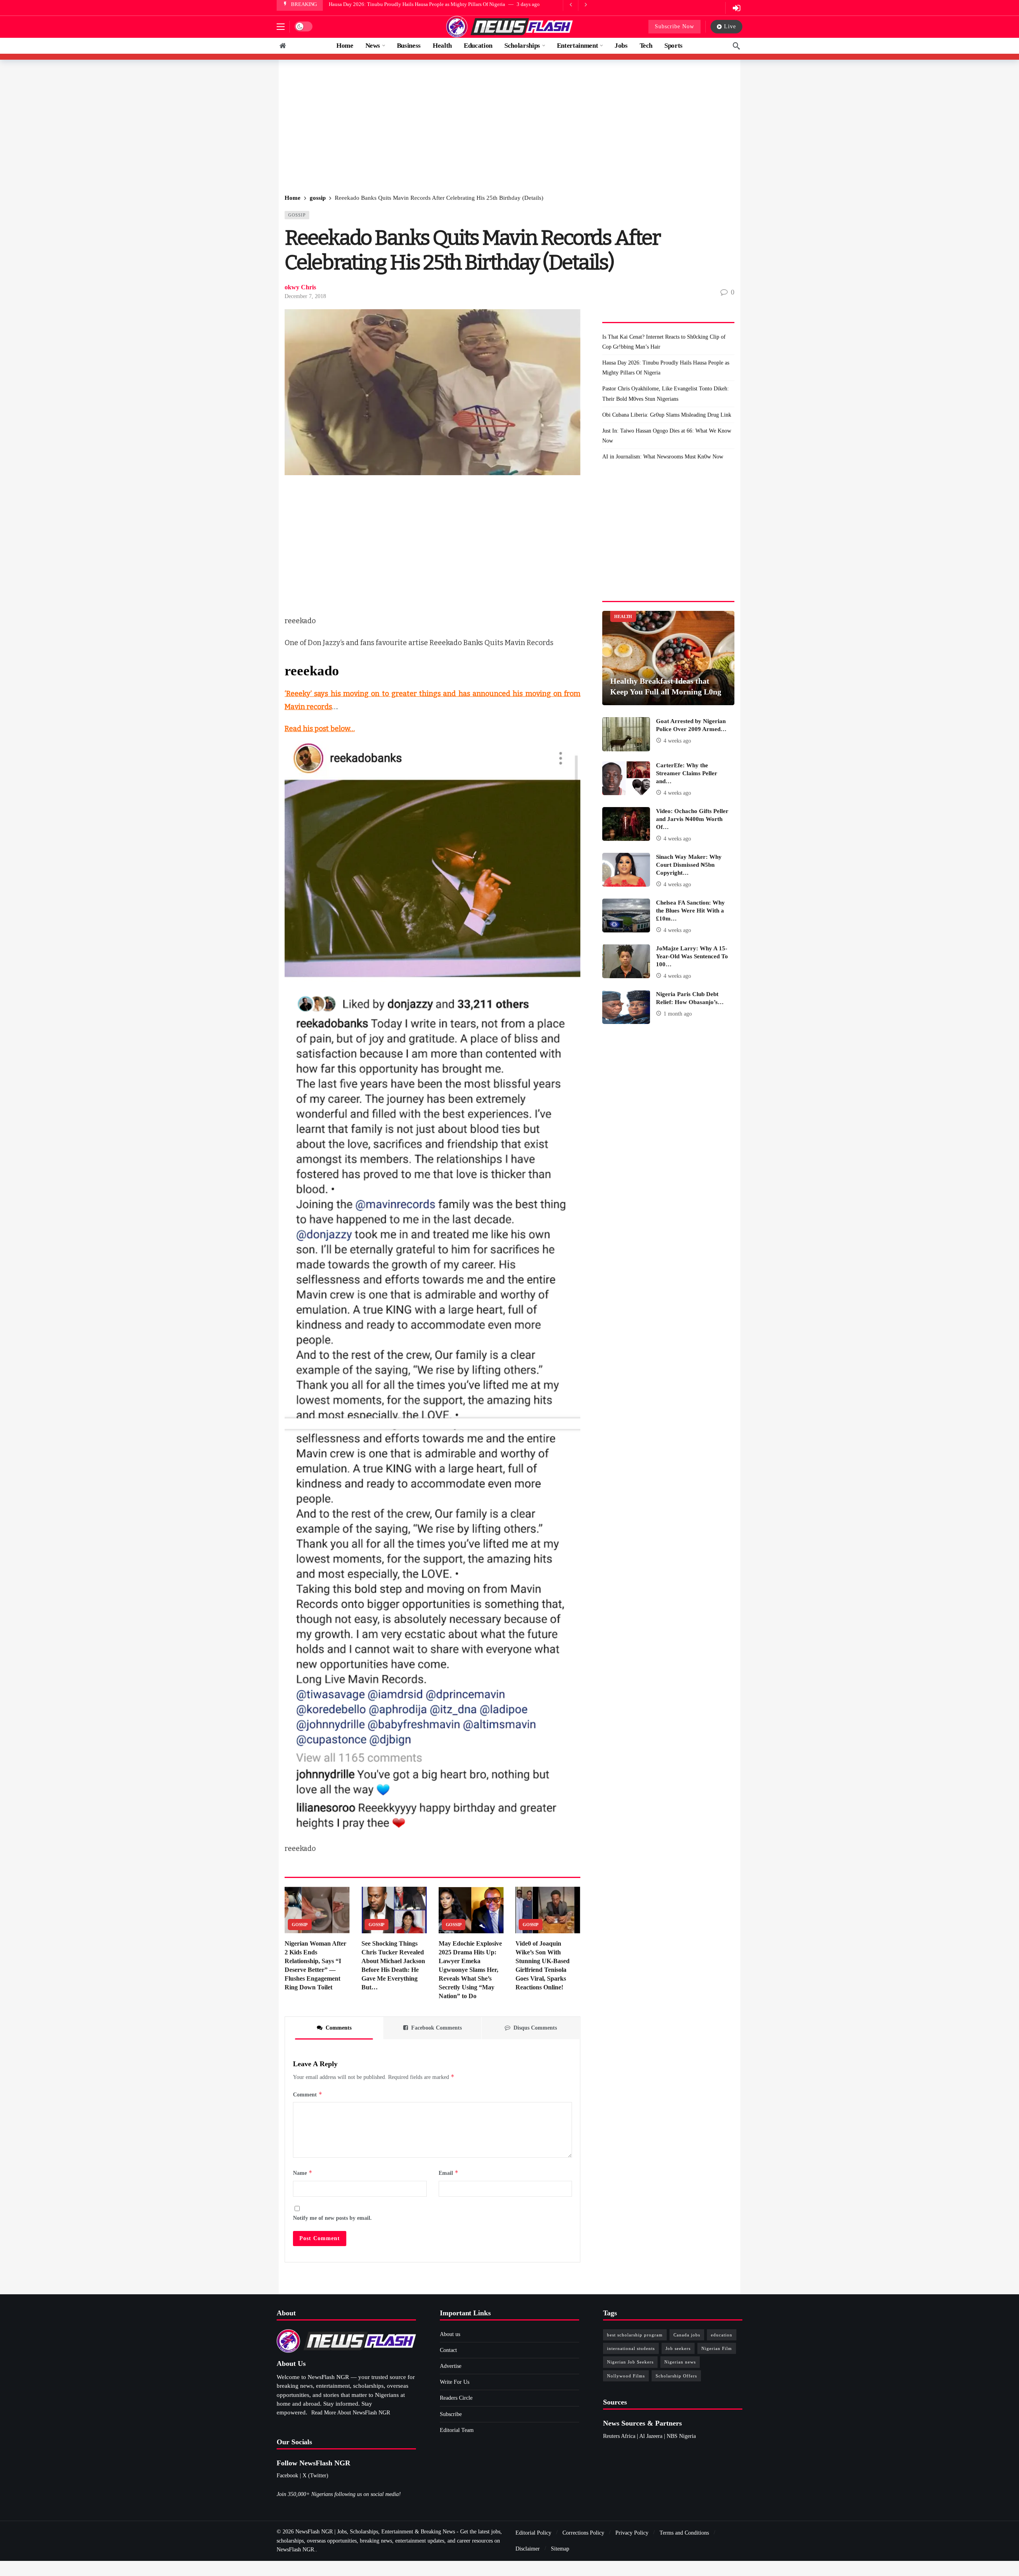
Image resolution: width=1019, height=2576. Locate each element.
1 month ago (678, 1014)
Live (730, 26)
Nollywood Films (626, 2376)
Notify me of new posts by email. (332, 2218)
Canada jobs (687, 2335)
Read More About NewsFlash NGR (351, 2413)
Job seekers (678, 2348)
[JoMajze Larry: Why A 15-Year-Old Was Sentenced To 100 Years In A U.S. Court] (626, 961)
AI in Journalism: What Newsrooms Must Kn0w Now (663, 457)
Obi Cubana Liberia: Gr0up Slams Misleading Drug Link (667, 415)
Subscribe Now (674, 26)
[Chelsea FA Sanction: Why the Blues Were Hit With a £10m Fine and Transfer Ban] (626, 916)
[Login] (736, 8)
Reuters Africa (619, 2436)
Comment (308, 2094)
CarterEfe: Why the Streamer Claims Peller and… (687, 773)
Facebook (287, 2476)
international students (631, 2348)
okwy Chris (300, 287)
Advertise (451, 2366)
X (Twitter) (315, 2476)
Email (449, 2173)
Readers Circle (456, 2398)
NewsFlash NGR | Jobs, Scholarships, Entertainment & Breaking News (375, 2532)
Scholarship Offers (676, 2376)
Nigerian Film (717, 2348)
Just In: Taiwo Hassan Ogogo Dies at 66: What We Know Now (667, 436)
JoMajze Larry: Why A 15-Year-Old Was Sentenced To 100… (692, 956)
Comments (339, 2028)
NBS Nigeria (681, 2436)
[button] (281, 27)
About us (450, 2334)
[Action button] (283, 46)
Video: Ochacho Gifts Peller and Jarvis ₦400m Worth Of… (692, 819)
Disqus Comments (535, 2028)
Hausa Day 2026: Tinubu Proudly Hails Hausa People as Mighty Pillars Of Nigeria (666, 368)
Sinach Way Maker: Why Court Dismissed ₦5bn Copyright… (689, 865)
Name (303, 2173)
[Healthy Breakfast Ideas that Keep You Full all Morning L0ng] (668, 658)
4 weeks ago (677, 741)
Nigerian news (680, 2362)
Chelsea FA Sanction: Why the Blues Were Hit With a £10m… (690, 911)
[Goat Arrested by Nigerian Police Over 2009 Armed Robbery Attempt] (626, 734)
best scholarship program (635, 2335)
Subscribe (451, 2414)
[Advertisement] (509, 127)
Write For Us (455, 2382)
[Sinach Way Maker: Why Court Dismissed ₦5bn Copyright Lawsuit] (626, 870)
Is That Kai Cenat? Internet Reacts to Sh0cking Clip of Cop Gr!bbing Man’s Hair (664, 342)
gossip (297, 215)
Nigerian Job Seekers (630, 2362)
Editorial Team (457, 2430)
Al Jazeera (651, 2436)
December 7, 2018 (305, 296)
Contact (448, 2350)
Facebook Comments (436, 2028)
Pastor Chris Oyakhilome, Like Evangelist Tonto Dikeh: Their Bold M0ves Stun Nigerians (426, 4)
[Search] (736, 46)
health (623, 616)
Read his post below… (320, 729)
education (722, 2335)
